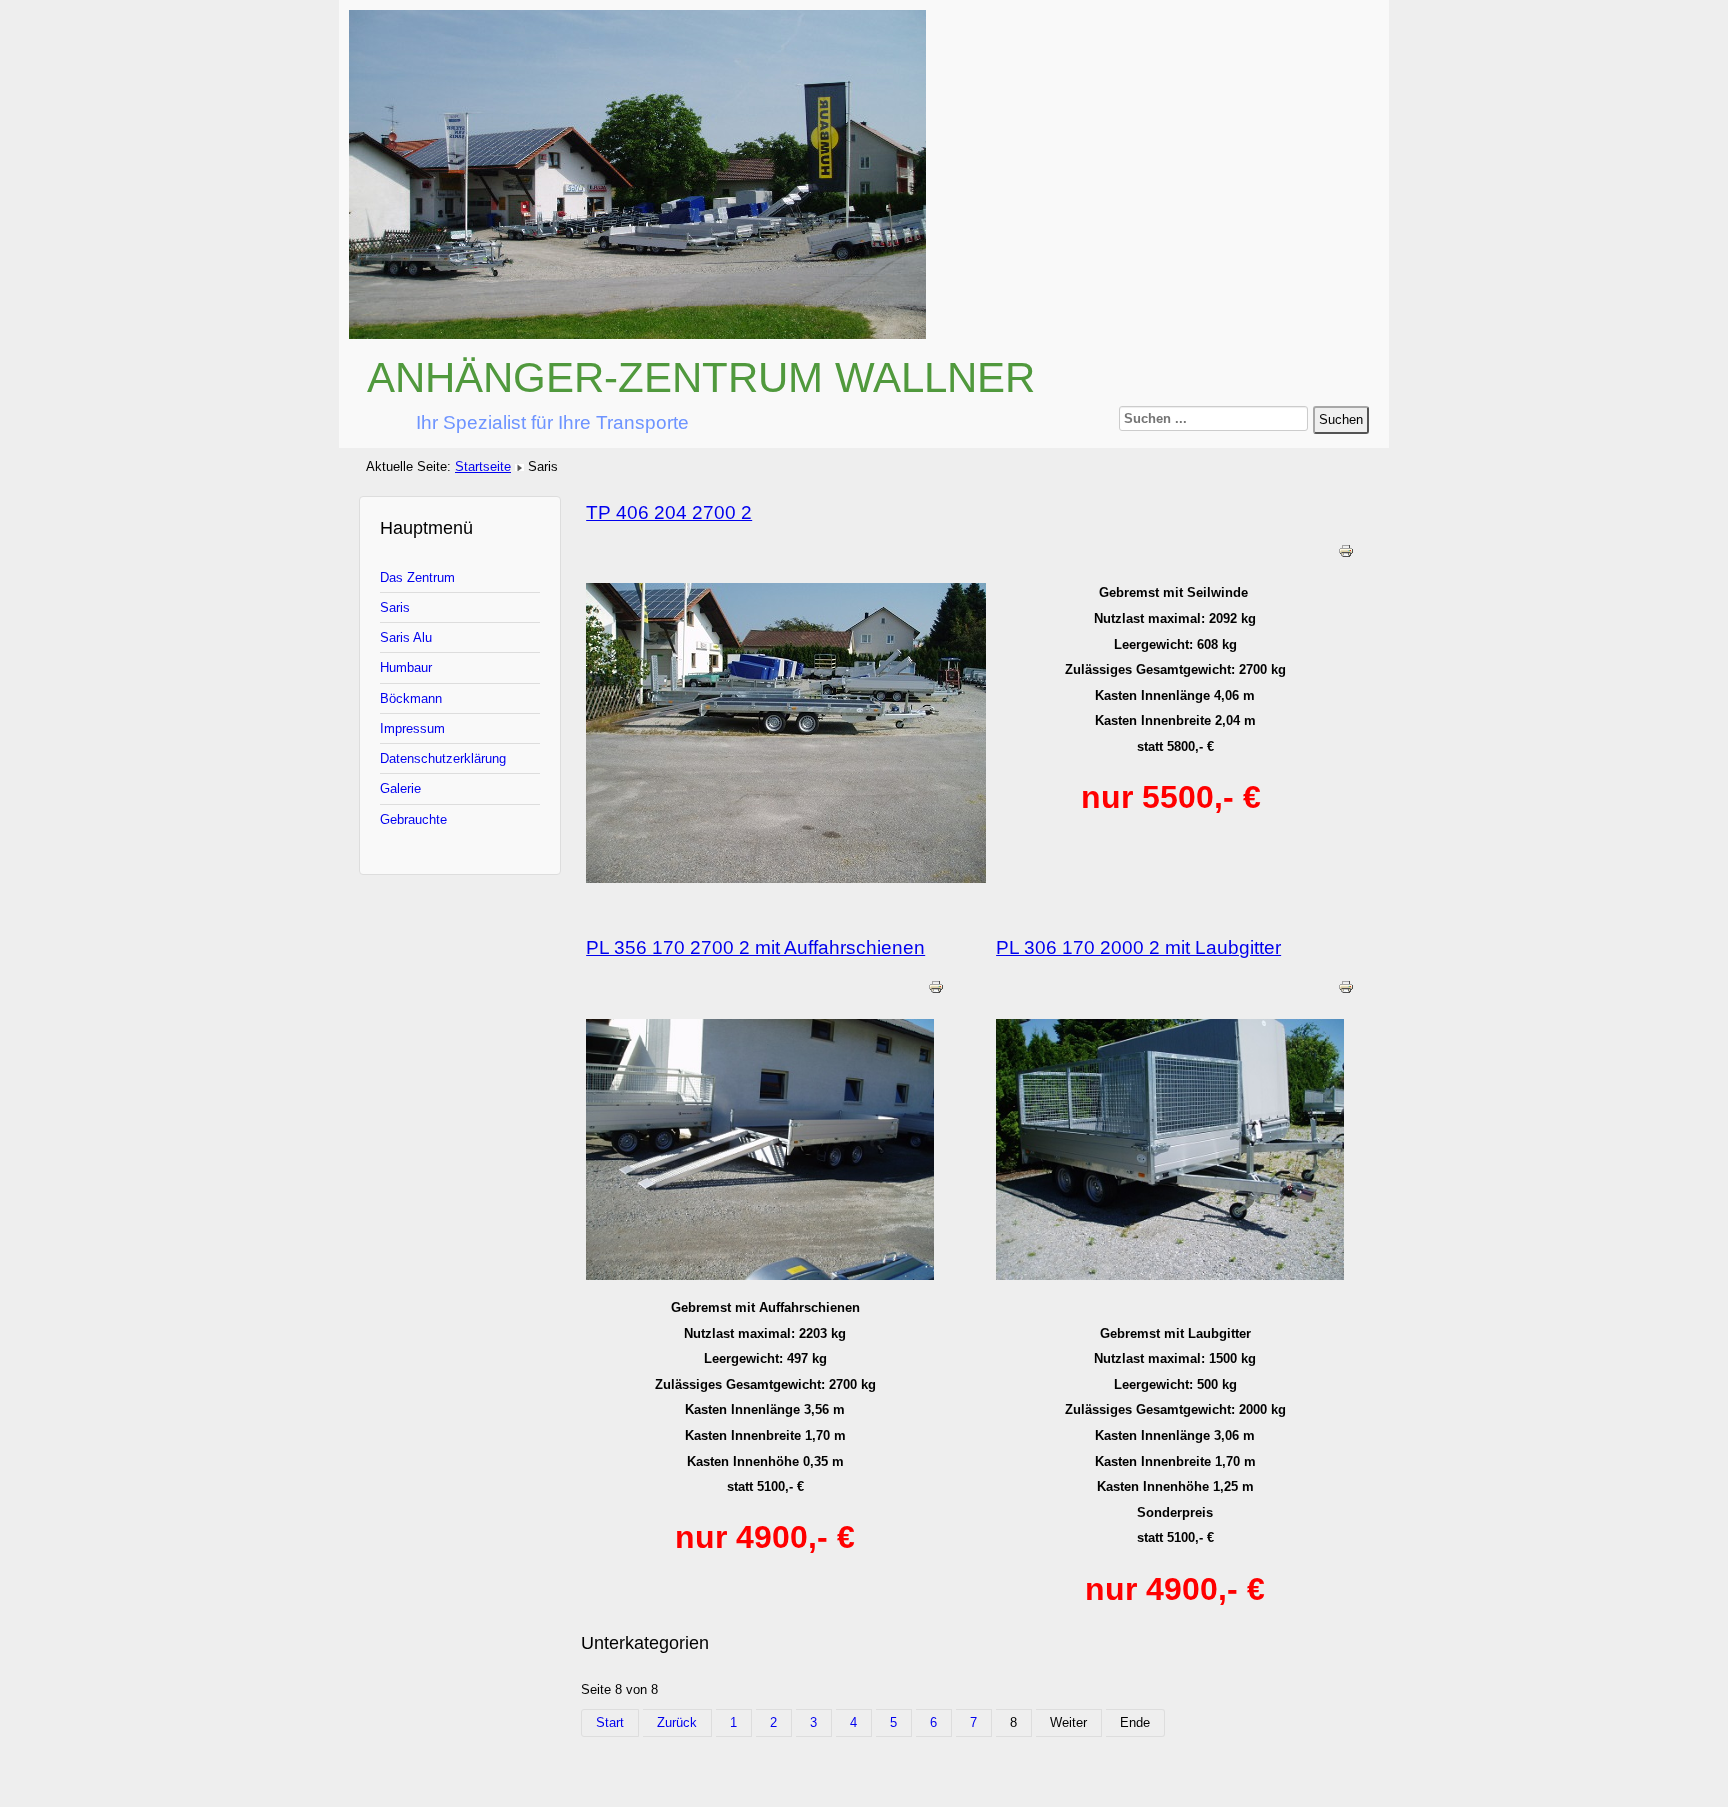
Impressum (412, 728)
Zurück (677, 1722)
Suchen (1341, 419)
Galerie (400, 788)
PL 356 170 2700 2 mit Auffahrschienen (755, 947)
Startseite (483, 466)
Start (610, 1722)
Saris (395, 607)
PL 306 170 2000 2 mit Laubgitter (1138, 947)
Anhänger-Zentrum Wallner (701, 377)
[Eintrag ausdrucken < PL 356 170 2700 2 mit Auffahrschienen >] (936, 990)
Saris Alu (406, 637)
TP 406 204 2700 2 (669, 512)
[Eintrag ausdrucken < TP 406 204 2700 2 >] (1346, 554)
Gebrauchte (413, 819)
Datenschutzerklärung (443, 758)
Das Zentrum (417, 577)
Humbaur (406, 667)
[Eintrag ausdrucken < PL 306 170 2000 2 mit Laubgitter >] (1346, 990)
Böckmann (411, 698)
